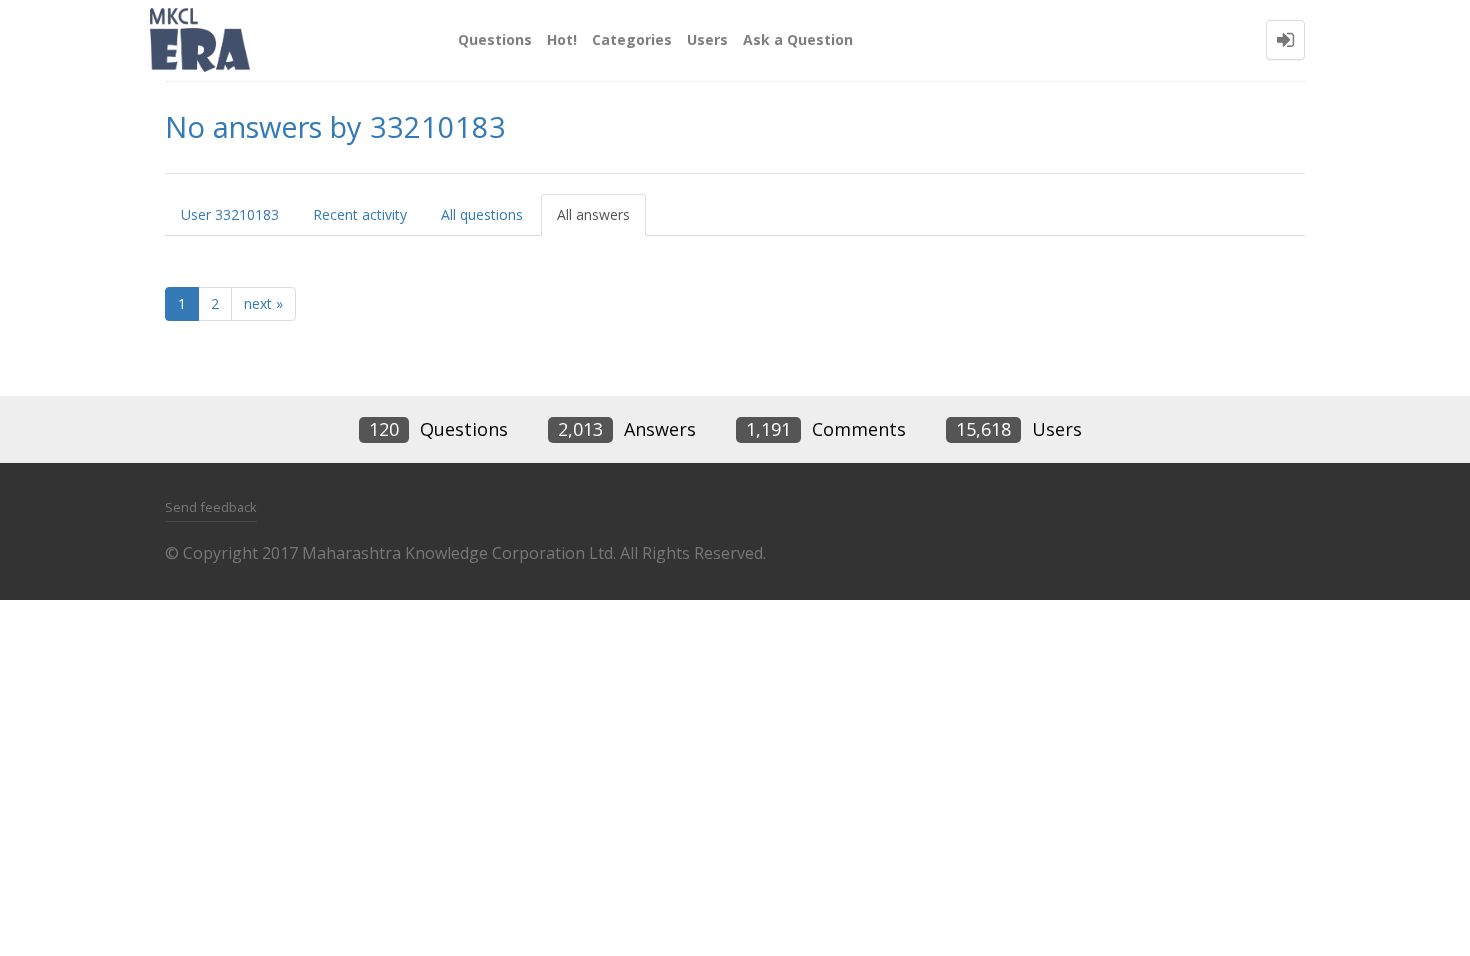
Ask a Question (798, 39)
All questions (482, 214)
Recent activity (360, 214)
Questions (495, 39)
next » (263, 303)
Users (707, 39)
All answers (593, 214)
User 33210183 (230, 214)
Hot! (562, 39)
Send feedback (211, 507)
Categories (632, 39)
